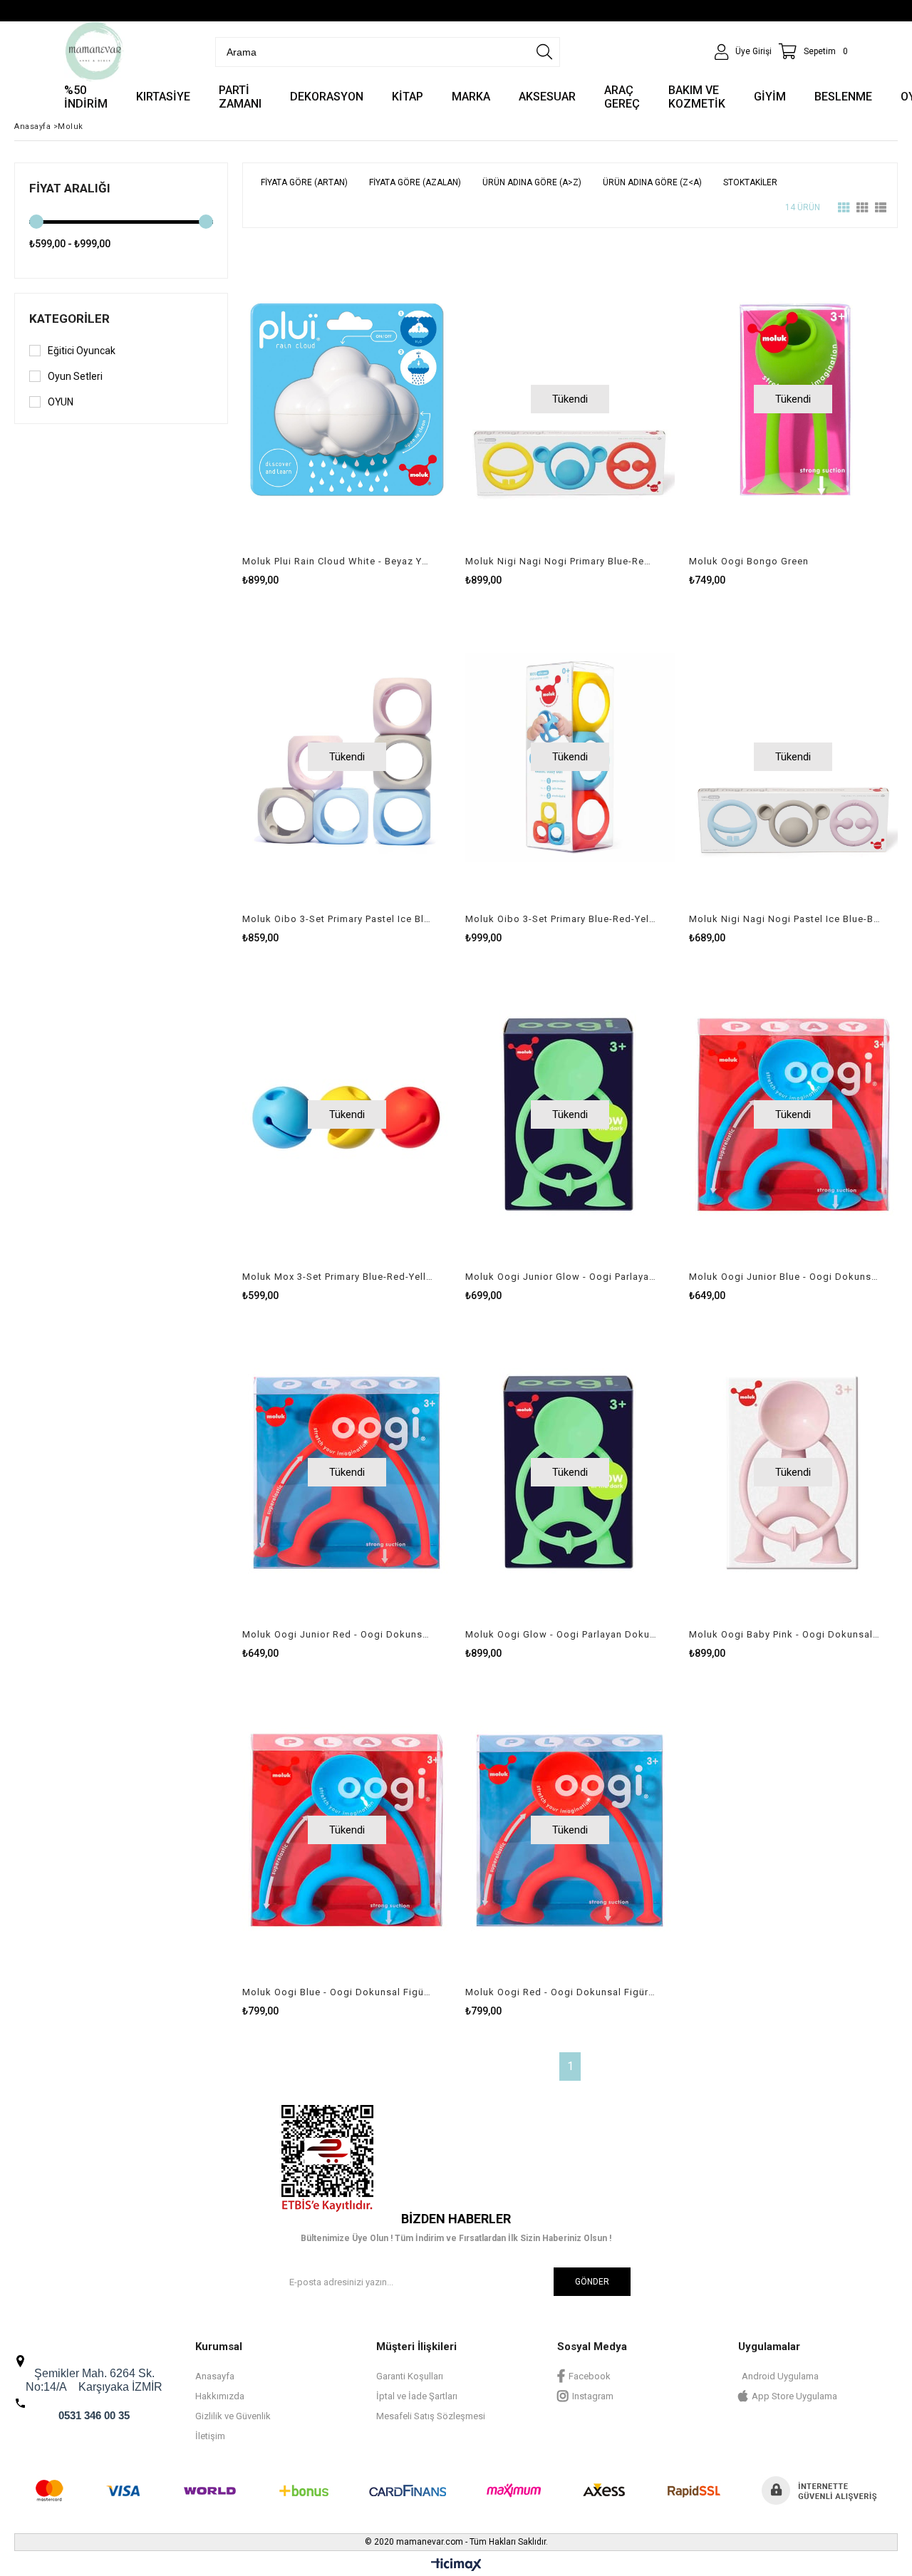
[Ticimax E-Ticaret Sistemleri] (456, 2565)
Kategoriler (69, 319)
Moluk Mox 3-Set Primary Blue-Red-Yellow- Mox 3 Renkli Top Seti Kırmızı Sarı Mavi (338, 1277)
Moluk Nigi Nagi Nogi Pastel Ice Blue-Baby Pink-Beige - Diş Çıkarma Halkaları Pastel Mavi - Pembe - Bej (784, 919)
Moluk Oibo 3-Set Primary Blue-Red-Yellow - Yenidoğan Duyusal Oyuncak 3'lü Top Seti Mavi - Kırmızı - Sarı (561, 919)
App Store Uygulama (794, 2396)
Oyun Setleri (75, 376)
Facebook (590, 2376)
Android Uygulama (780, 2376)
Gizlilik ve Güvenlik (233, 2416)
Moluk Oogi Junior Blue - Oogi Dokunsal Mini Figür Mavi (784, 1277)
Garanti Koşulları (410, 2376)
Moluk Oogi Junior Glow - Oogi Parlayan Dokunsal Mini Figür (561, 1277)
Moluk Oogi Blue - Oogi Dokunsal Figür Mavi (338, 1992)
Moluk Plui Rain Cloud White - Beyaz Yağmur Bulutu (338, 561)
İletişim (210, 2436)
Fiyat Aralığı (70, 188)
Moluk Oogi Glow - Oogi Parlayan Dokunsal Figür (561, 1634)
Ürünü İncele (397, 414)
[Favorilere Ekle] (347, 414)
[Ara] (544, 52)
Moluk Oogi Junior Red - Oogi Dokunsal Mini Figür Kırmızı (338, 1634)
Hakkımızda (220, 2396)
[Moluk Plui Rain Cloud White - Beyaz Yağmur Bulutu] (347, 399)
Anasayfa (215, 2376)
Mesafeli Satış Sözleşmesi (431, 2416)
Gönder (592, 2282)
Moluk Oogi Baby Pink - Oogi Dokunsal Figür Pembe (784, 1634)
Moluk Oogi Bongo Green (749, 561)
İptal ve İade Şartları (417, 2396)
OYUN (61, 402)
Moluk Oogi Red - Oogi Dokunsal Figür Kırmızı (561, 1992)
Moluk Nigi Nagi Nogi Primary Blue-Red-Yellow (561, 561)
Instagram (593, 2396)
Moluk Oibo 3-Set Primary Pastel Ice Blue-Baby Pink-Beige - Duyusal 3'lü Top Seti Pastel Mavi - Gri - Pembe (338, 919)
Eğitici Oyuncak (82, 351)
